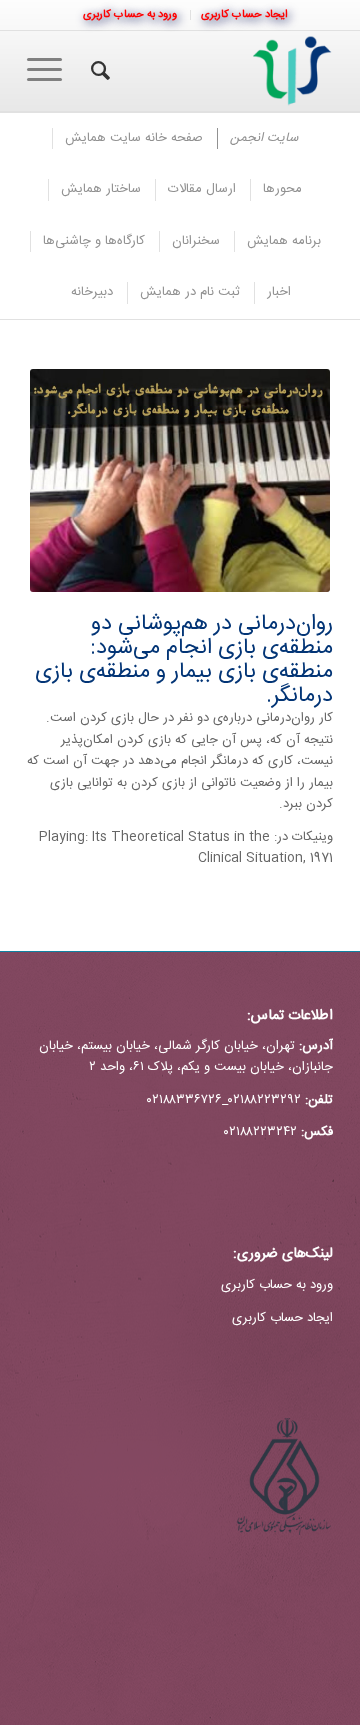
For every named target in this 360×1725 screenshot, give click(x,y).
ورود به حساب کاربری (277, 1285)
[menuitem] (244, 15)
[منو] (51, 71)
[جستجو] (97, 71)
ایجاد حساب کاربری (282, 1318)
